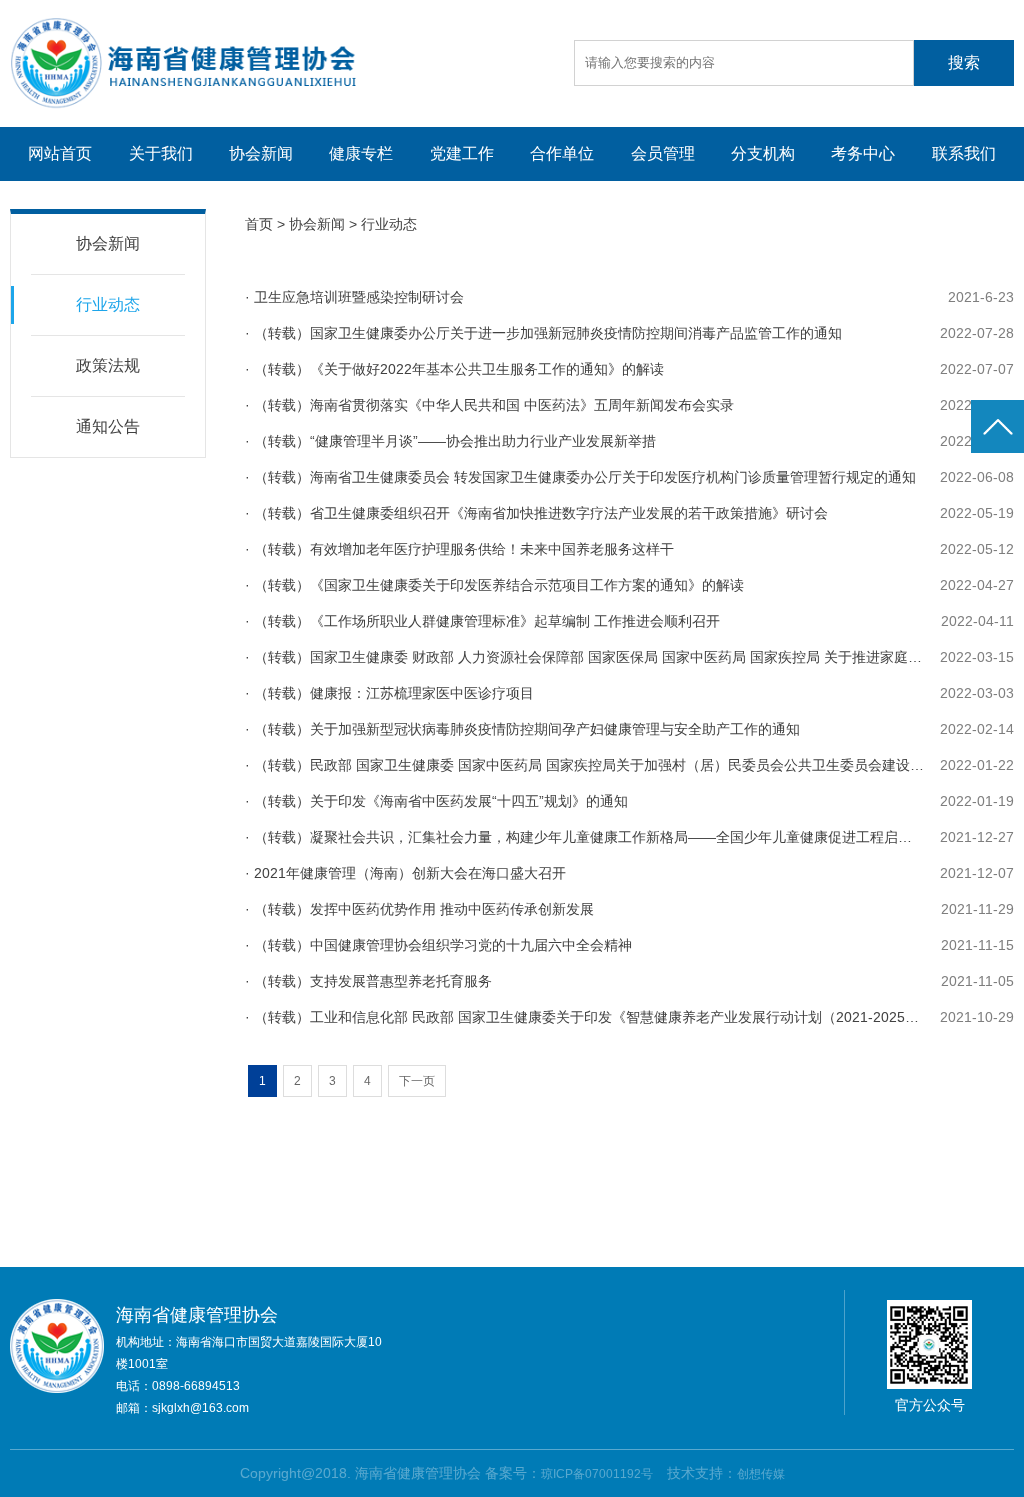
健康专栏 (361, 153)
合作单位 (562, 153)
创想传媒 (761, 1474)
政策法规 (108, 365)
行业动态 (108, 304)
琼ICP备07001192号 (597, 1474)
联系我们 (964, 153)
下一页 (417, 1081)
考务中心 (863, 153)
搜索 (964, 62)
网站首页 (60, 153)
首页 (259, 224)
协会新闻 (261, 153)
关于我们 (161, 153)
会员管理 (663, 153)
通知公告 (108, 426)
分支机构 (763, 153)
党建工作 (462, 153)
